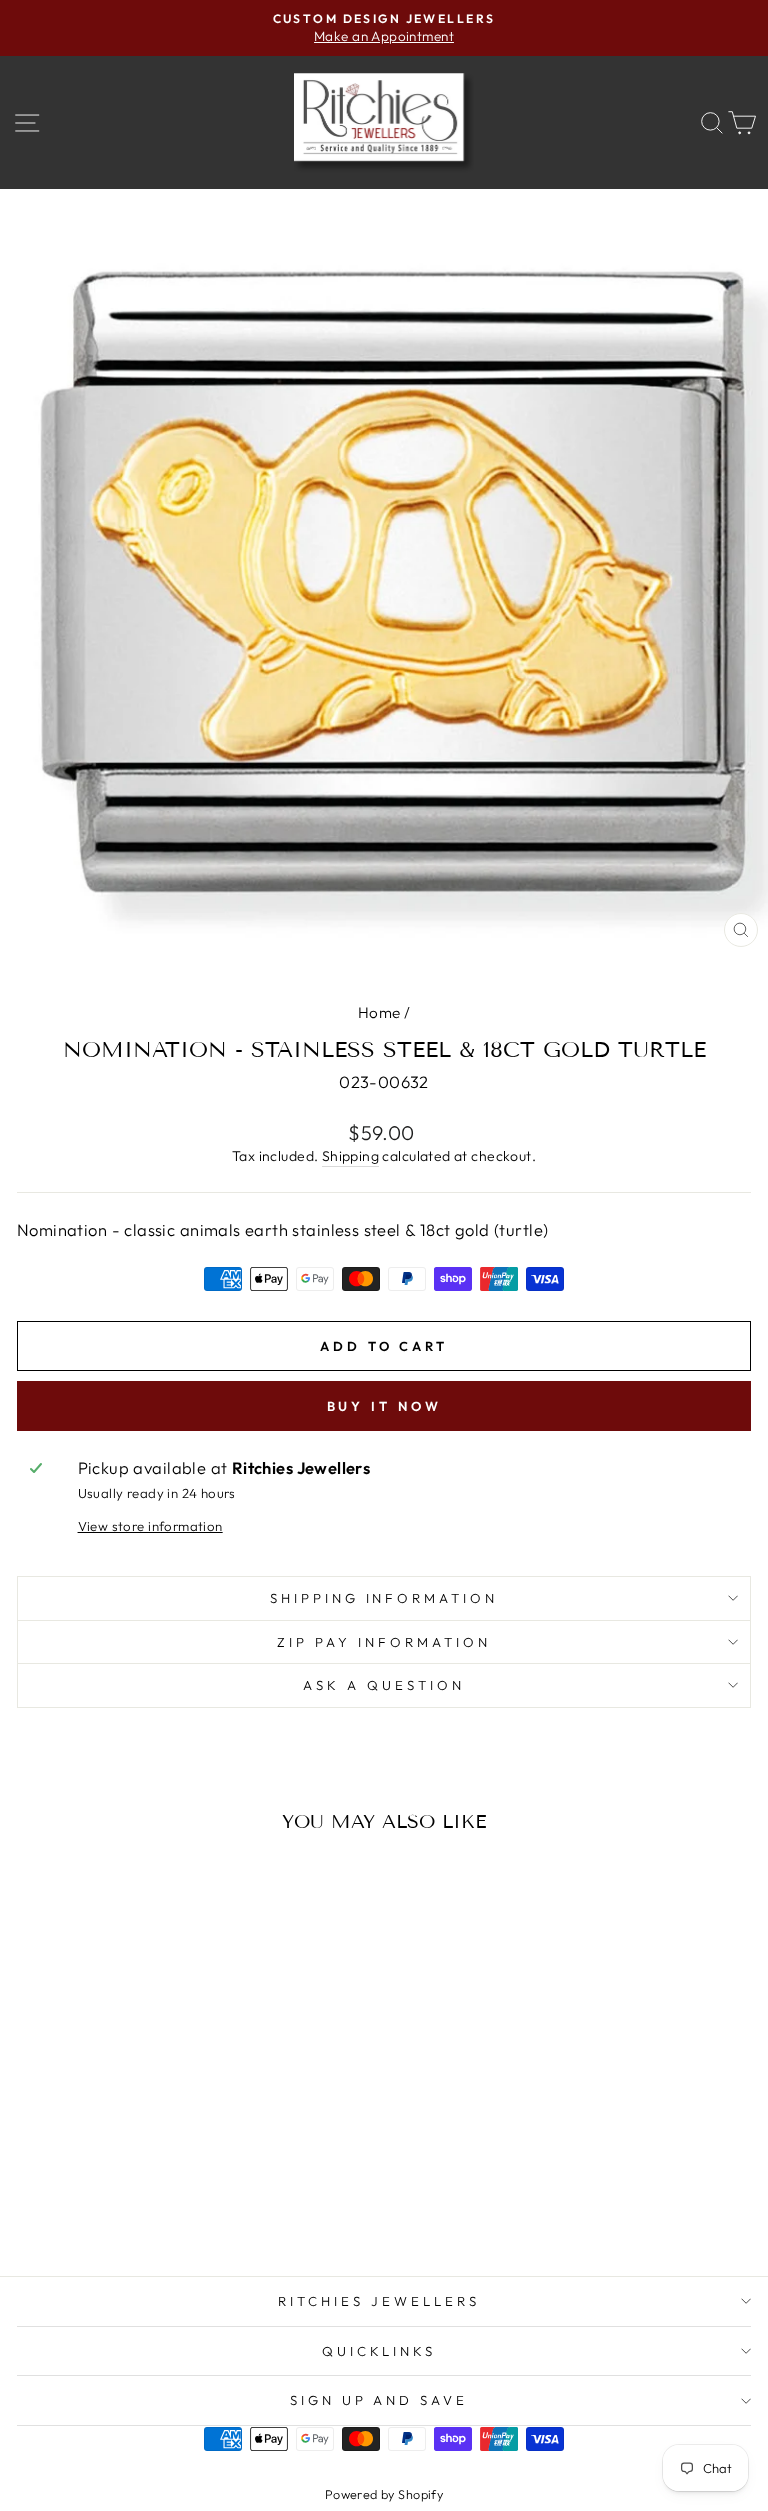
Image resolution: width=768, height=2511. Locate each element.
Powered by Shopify (384, 2494)
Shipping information (384, 1598)
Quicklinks (379, 2351)
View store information (150, 1526)
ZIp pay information (384, 1642)
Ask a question (384, 1685)
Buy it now (384, 1406)
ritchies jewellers (379, 2301)
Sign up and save (379, 2400)
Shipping (350, 1156)
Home (379, 1012)
